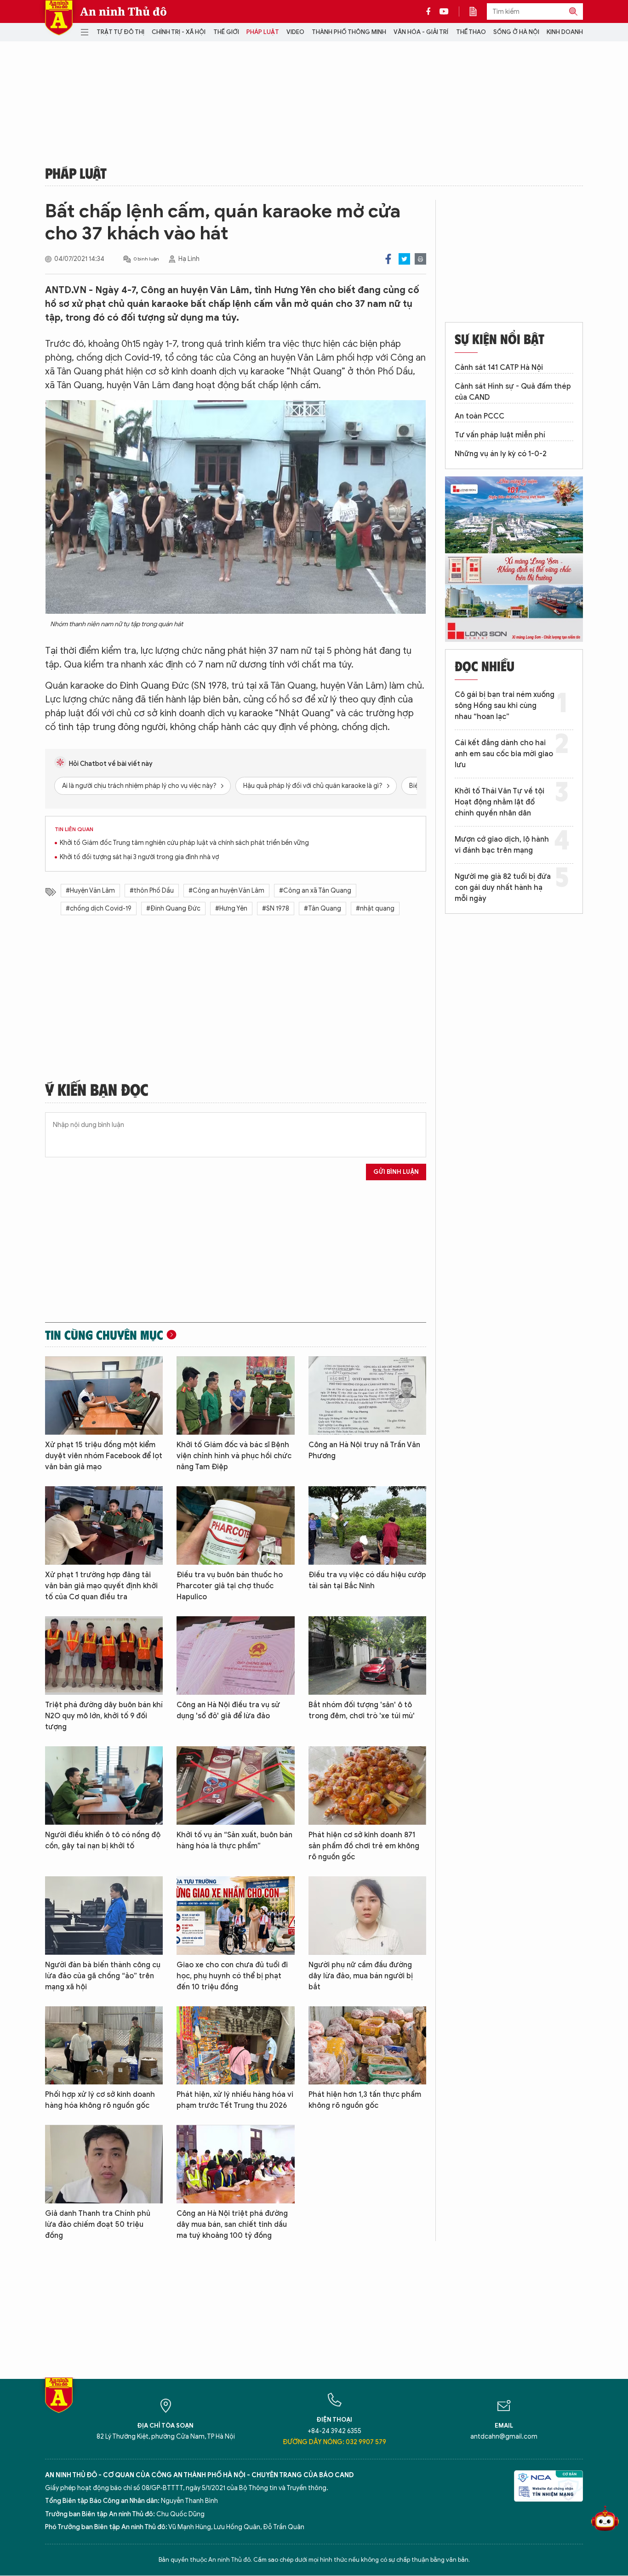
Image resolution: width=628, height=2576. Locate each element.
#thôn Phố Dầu (152, 891)
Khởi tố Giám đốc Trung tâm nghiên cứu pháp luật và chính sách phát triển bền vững (184, 843)
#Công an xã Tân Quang (315, 891)
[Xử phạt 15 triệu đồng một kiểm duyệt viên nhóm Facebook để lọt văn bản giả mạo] (104, 1396)
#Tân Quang (323, 909)
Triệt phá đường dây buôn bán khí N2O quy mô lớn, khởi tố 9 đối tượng (104, 1716)
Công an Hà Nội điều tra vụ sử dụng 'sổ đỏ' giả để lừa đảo (228, 1710)
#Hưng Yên (231, 909)
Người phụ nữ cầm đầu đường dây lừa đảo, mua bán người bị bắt (361, 1976)
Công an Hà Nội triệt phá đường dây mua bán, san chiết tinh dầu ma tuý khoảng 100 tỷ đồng (232, 2225)
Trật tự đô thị (120, 32)
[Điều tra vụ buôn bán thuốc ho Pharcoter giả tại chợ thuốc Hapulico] (235, 1526)
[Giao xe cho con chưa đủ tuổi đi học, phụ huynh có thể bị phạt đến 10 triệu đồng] (235, 1916)
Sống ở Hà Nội (516, 32)
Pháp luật (263, 32)
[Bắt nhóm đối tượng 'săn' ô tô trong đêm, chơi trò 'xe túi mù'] (367, 1656)
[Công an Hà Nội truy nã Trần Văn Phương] (367, 1396)
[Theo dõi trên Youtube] (444, 11)
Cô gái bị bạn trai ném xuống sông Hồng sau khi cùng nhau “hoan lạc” (505, 706)
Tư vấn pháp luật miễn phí (500, 435)
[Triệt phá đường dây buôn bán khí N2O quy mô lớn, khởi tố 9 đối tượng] (104, 1656)
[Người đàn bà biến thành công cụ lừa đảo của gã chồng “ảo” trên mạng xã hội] (104, 1916)
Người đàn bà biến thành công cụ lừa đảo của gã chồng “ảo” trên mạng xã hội (103, 1976)
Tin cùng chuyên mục (104, 1335)
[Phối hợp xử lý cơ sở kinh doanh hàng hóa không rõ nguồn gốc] (104, 2046)
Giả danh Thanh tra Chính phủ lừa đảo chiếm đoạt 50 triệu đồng (98, 2225)
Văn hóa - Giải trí (421, 32)
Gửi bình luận (396, 1172)
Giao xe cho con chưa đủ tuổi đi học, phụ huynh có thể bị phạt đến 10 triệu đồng (232, 1976)
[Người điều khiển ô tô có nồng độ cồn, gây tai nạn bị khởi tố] (104, 1786)
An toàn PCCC (480, 416)
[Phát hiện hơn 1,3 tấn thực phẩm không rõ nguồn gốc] (367, 2046)
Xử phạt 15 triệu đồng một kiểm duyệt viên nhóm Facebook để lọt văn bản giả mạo (104, 1456)
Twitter (404, 259)
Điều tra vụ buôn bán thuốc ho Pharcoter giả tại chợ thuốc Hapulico (230, 1586)
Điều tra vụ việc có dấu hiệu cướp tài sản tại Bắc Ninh (367, 1580)
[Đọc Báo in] (478, 11)
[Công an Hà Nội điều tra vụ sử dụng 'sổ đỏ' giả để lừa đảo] (235, 1656)
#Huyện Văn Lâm (90, 891)
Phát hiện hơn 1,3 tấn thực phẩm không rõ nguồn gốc (365, 2100)
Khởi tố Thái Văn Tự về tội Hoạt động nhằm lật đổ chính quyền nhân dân (500, 802)
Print (420, 259)
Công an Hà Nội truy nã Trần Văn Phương (364, 1450)
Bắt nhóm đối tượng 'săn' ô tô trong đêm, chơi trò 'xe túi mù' (362, 1710)
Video (295, 32)
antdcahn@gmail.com (504, 2437)
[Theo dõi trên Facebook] (431, 11)
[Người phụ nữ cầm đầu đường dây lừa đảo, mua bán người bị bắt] (367, 1916)
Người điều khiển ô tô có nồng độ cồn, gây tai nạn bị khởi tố (103, 1840)
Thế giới (226, 32)
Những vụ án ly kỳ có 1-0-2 (501, 454)
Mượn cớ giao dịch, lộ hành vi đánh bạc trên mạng (502, 845)
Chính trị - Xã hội (179, 32)
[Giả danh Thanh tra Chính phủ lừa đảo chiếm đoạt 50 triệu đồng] (104, 2164)
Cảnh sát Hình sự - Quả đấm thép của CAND (513, 392)
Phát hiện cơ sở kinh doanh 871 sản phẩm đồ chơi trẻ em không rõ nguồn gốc (364, 1846)
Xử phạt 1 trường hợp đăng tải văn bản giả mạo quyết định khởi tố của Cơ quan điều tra (101, 1586)
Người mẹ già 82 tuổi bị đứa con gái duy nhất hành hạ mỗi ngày (503, 888)
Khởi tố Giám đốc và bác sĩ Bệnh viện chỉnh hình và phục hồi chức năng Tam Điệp (234, 1456)
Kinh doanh (565, 32)
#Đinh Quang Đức (173, 909)
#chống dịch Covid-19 (99, 909)
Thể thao (471, 32)
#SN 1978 (276, 909)
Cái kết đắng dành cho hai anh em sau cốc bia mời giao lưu (504, 754)
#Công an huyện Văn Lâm (226, 891)
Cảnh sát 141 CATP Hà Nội (499, 368)
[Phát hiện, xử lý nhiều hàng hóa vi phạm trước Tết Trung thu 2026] (235, 2046)
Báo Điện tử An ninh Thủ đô (59, 18)
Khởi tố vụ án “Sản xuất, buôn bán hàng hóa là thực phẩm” (234, 1840)
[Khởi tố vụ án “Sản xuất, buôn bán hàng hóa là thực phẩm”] (235, 1786)
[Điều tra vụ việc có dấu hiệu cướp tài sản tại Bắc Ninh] (367, 1526)
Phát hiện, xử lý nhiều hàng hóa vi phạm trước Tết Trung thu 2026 (235, 2100)
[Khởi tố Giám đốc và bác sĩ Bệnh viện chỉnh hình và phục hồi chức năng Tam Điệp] (235, 1396)
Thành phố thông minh (349, 32)
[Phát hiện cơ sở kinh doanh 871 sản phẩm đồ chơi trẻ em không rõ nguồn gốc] (367, 1786)
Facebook (388, 259)
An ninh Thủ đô (123, 11)
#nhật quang (375, 909)
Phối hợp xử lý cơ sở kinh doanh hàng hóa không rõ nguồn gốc (100, 2100)
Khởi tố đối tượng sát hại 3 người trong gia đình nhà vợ (139, 857)
